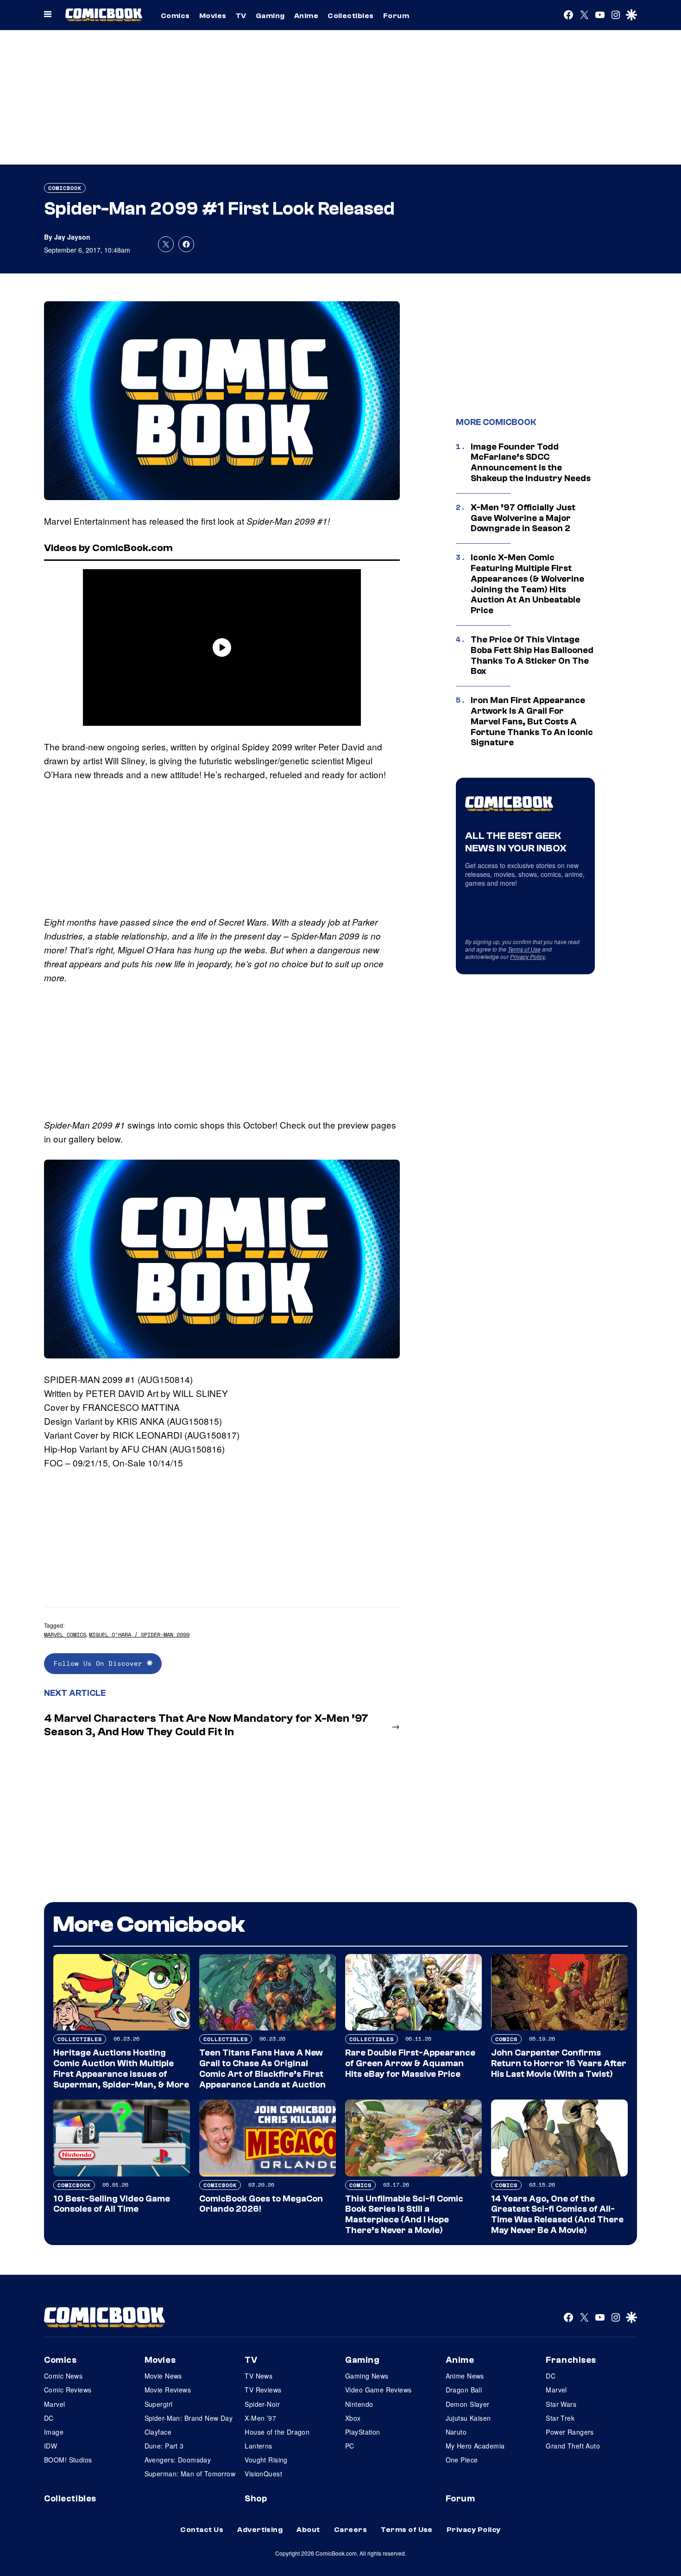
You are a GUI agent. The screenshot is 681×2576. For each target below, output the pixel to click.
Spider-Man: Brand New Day (189, 2418)
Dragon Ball (464, 2390)
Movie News (163, 2376)
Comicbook (65, 188)
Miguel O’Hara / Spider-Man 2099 (139, 1634)
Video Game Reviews (378, 2390)
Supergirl (159, 2404)
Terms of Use (524, 949)
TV (241, 16)
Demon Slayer (468, 2404)
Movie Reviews (168, 2390)
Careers (350, 2530)
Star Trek (560, 2418)
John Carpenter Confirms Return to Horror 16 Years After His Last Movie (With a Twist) (559, 2063)
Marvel (55, 2404)
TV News (259, 2376)
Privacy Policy (528, 956)
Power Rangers (570, 2432)
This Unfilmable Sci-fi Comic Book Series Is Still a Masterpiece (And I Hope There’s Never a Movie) (404, 2214)
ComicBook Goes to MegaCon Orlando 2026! (261, 2204)
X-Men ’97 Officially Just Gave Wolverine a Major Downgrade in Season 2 (523, 518)
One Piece (462, 2460)
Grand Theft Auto (573, 2446)
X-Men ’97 (260, 2418)
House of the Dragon (277, 2432)
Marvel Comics (65, 1634)
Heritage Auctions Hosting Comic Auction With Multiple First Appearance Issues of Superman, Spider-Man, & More (121, 2068)
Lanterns (258, 2446)
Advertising (260, 2530)
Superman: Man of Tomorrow (190, 2474)
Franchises (571, 2360)
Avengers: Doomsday (178, 2460)
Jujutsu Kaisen (468, 2418)
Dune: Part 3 (164, 2446)
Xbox (353, 2418)
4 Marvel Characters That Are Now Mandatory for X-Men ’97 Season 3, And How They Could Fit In (206, 1725)
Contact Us (202, 2530)
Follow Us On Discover (100, 1663)
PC (350, 2446)
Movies (213, 16)
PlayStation (363, 2432)
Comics (175, 16)
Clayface (158, 2432)
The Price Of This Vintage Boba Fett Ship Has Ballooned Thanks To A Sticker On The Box (532, 655)
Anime (306, 16)
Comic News (63, 2376)
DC (49, 2418)
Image (54, 2432)
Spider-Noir (262, 2404)
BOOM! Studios (68, 2460)
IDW (50, 2446)
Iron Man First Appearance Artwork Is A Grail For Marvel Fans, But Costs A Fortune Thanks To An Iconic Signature (532, 721)
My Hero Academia (475, 2446)
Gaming (270, 16)
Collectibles (351, 16)
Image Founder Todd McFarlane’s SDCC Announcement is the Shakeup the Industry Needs (531, 463)
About (308, 2530)
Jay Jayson (72, 237)
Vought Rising (266, 2460)
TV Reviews (263, 2390)
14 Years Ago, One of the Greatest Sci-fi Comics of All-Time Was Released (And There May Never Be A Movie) (557, 2214)
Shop (256, 2499)
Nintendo (359, 2404)
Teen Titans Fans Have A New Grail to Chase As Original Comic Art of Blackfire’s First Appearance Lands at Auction (262, 2068)
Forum (396, 16)
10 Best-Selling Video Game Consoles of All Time (112, 2204)
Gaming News (367, 2376)
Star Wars (561, 2404)
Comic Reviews (68, 2390)
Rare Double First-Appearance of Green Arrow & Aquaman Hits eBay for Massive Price (410, 2063)
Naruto (456, 2432)
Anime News (465, 2376)
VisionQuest (263, 2474)
